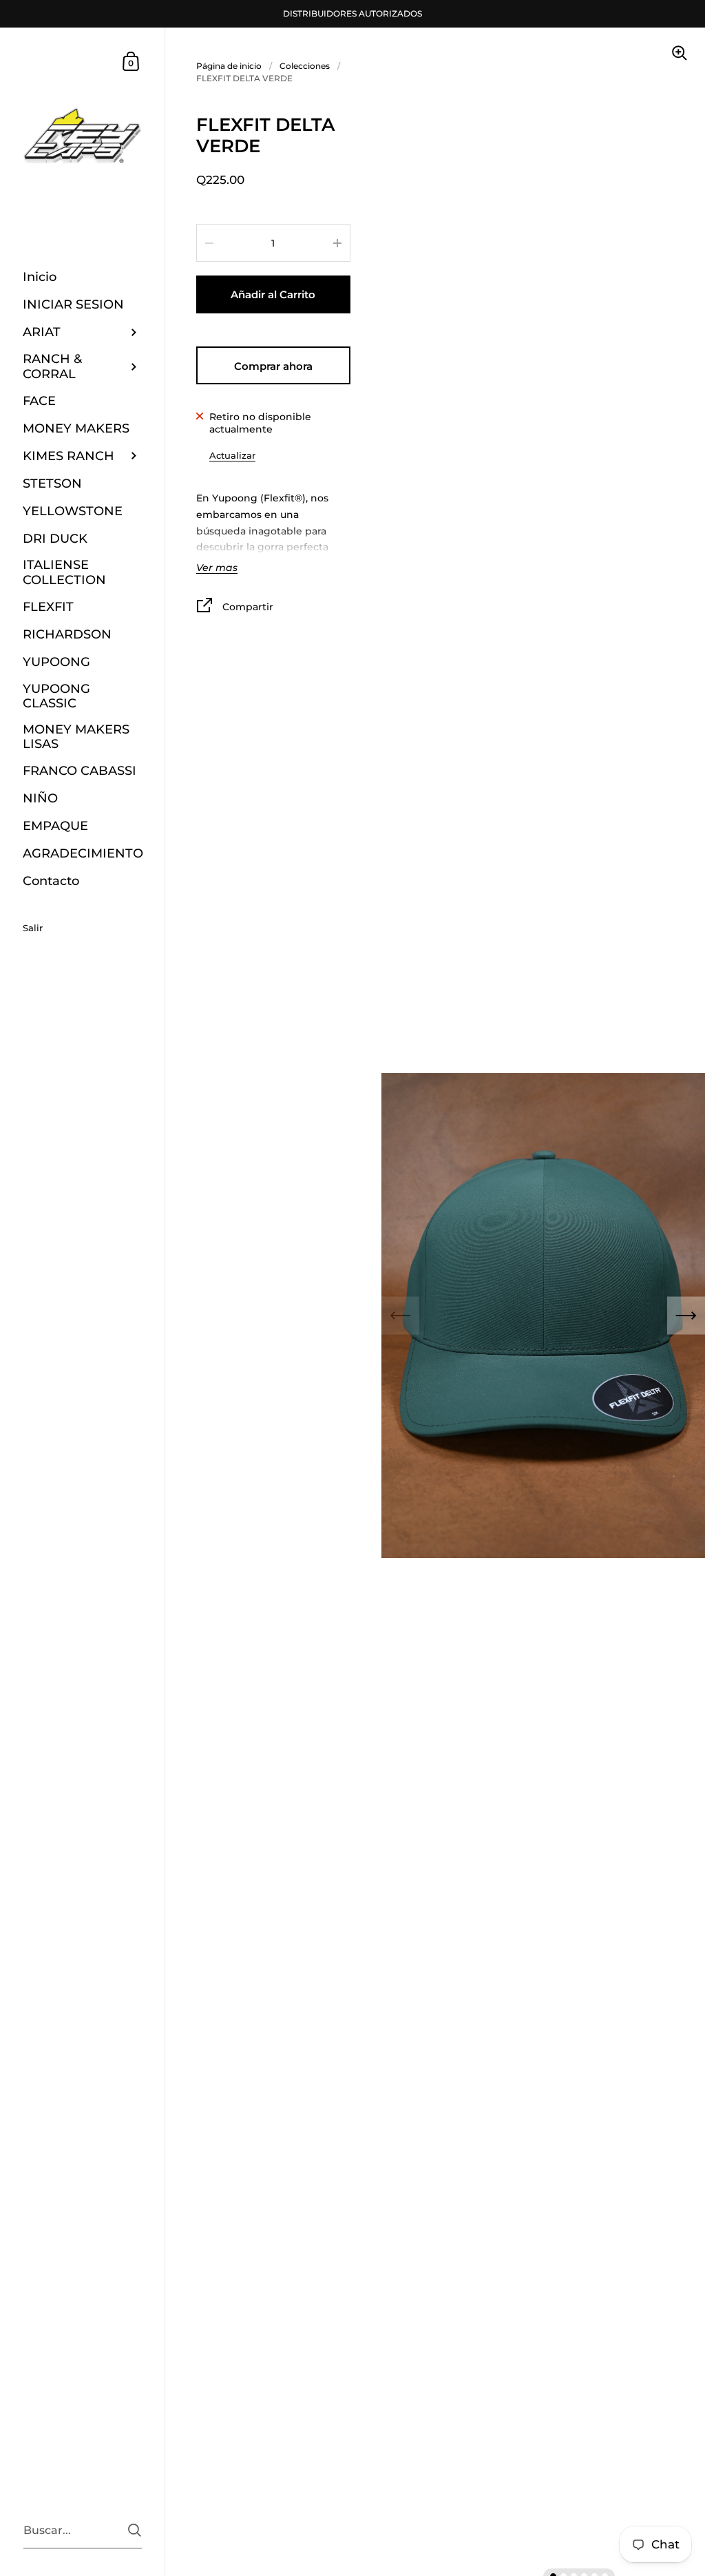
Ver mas (217, 568)
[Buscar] (135, 2530)
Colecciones (305, 66)
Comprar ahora (273, 366)
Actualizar (232, 455)
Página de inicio (229, 66)
